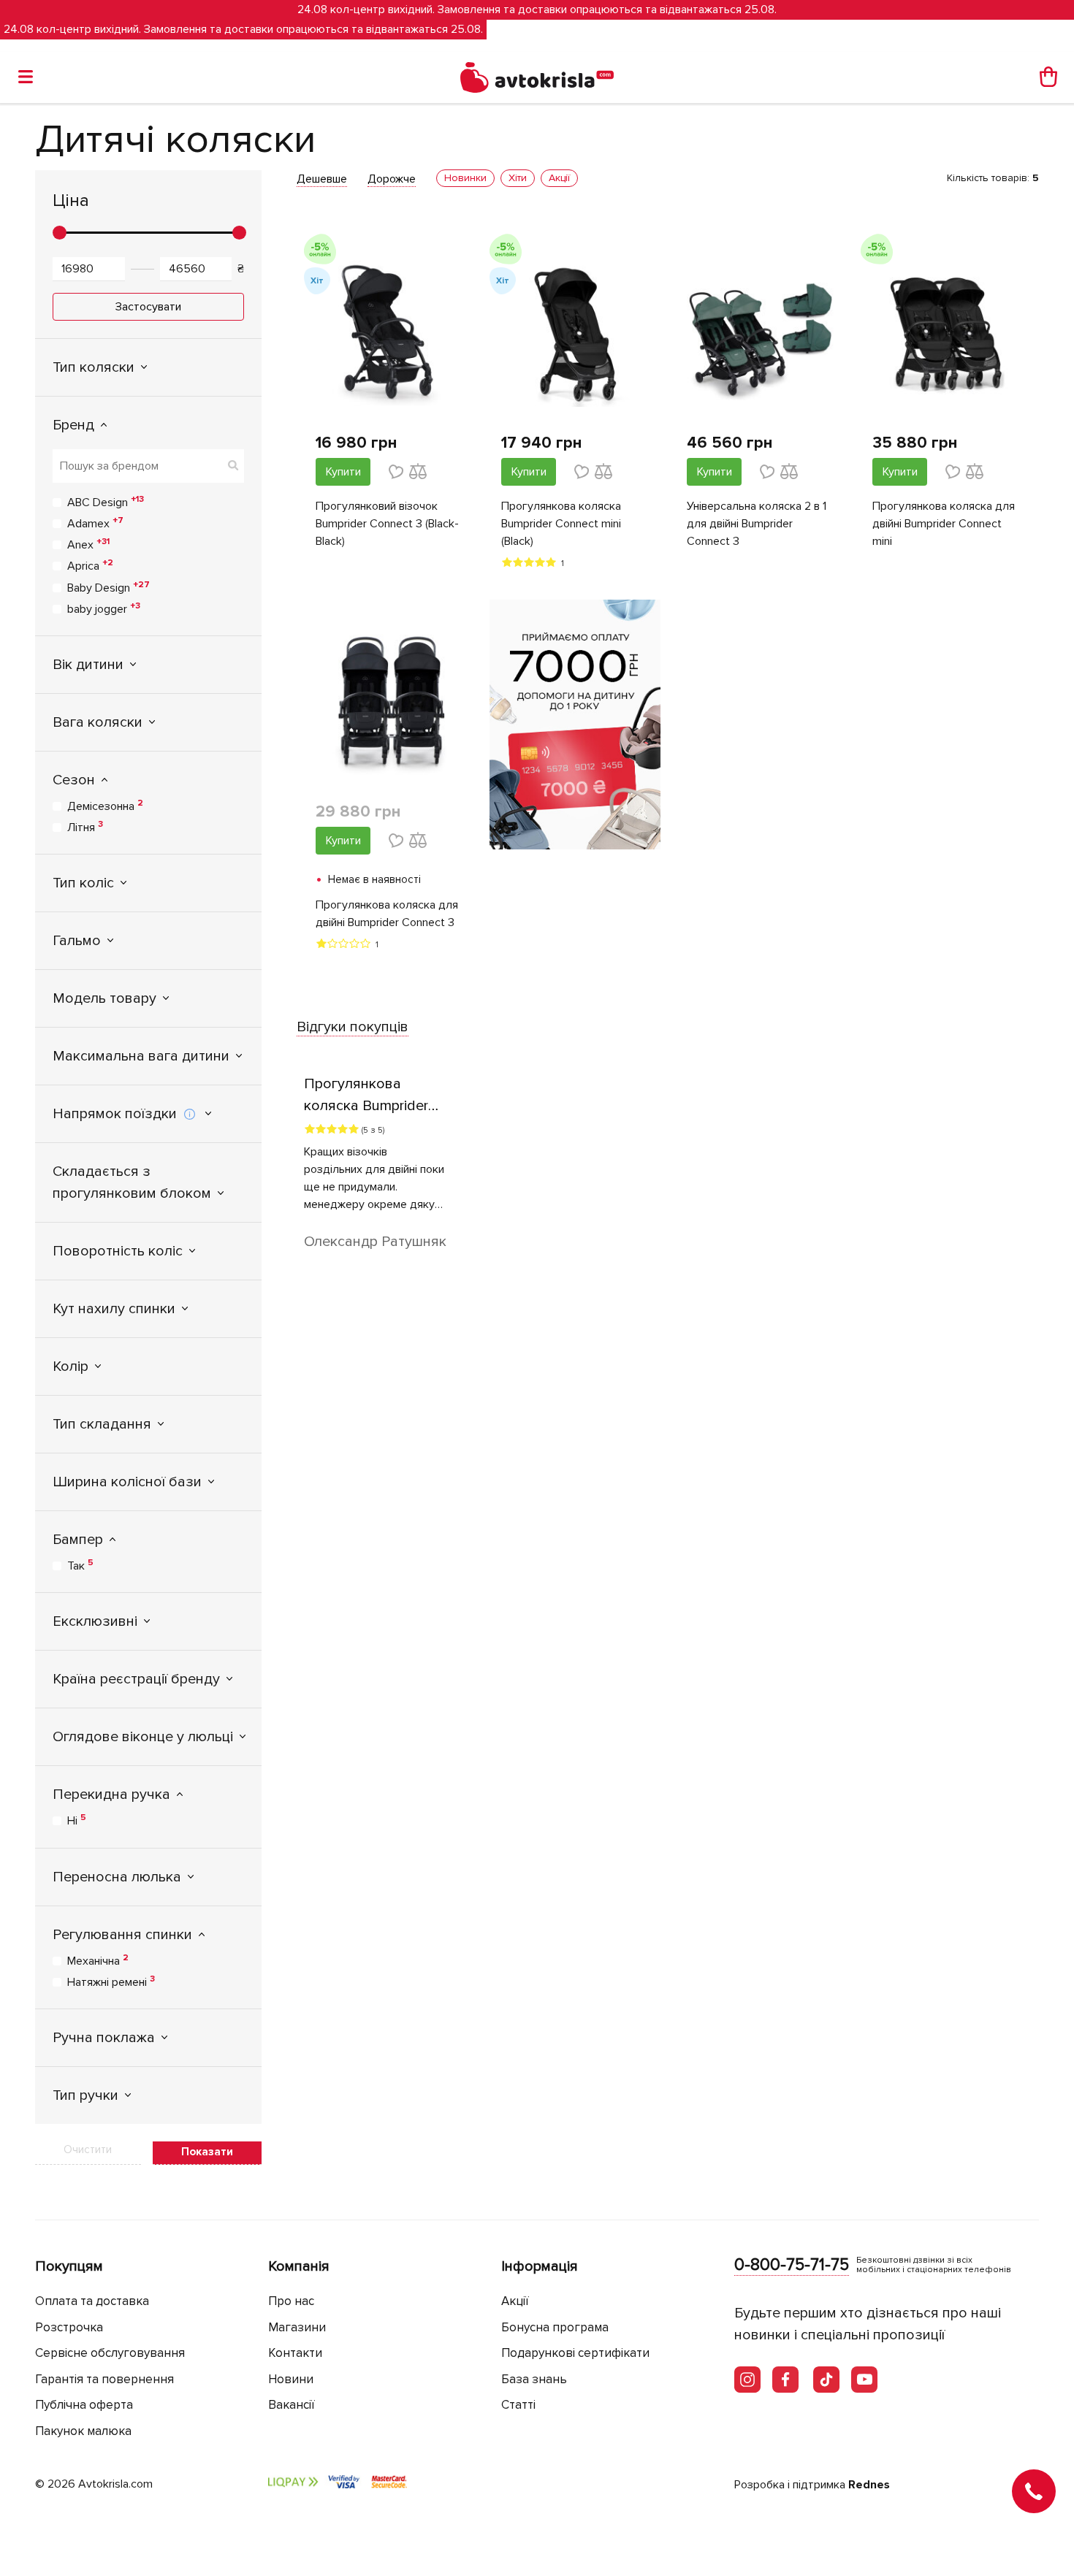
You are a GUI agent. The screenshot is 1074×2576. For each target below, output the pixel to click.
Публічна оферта (84, 2405)
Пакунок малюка (83, 2431)
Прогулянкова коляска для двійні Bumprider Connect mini (944, 524)
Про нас (291, 2301)
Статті (518, 2405)
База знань (534, 2379)
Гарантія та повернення (104, 2379)
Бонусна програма (555, 2327)
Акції (515, 2301)
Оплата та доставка (92, 2301)
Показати (207, 2152)
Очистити (88, 2149)
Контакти (295, 2353)
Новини (291, 2379)
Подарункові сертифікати (575, 2353)
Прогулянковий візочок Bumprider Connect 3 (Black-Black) (387, 524)
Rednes (869, 2485)
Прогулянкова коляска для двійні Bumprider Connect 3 (387, 914)
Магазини (297, 2327)
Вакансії (292, 2405)
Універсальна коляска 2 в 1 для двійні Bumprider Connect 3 (757, 524)
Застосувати (148, 307)
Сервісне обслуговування (110, 2353)
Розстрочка (69, 2327)
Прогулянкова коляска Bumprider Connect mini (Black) (561, 524)
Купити (343, 472)
